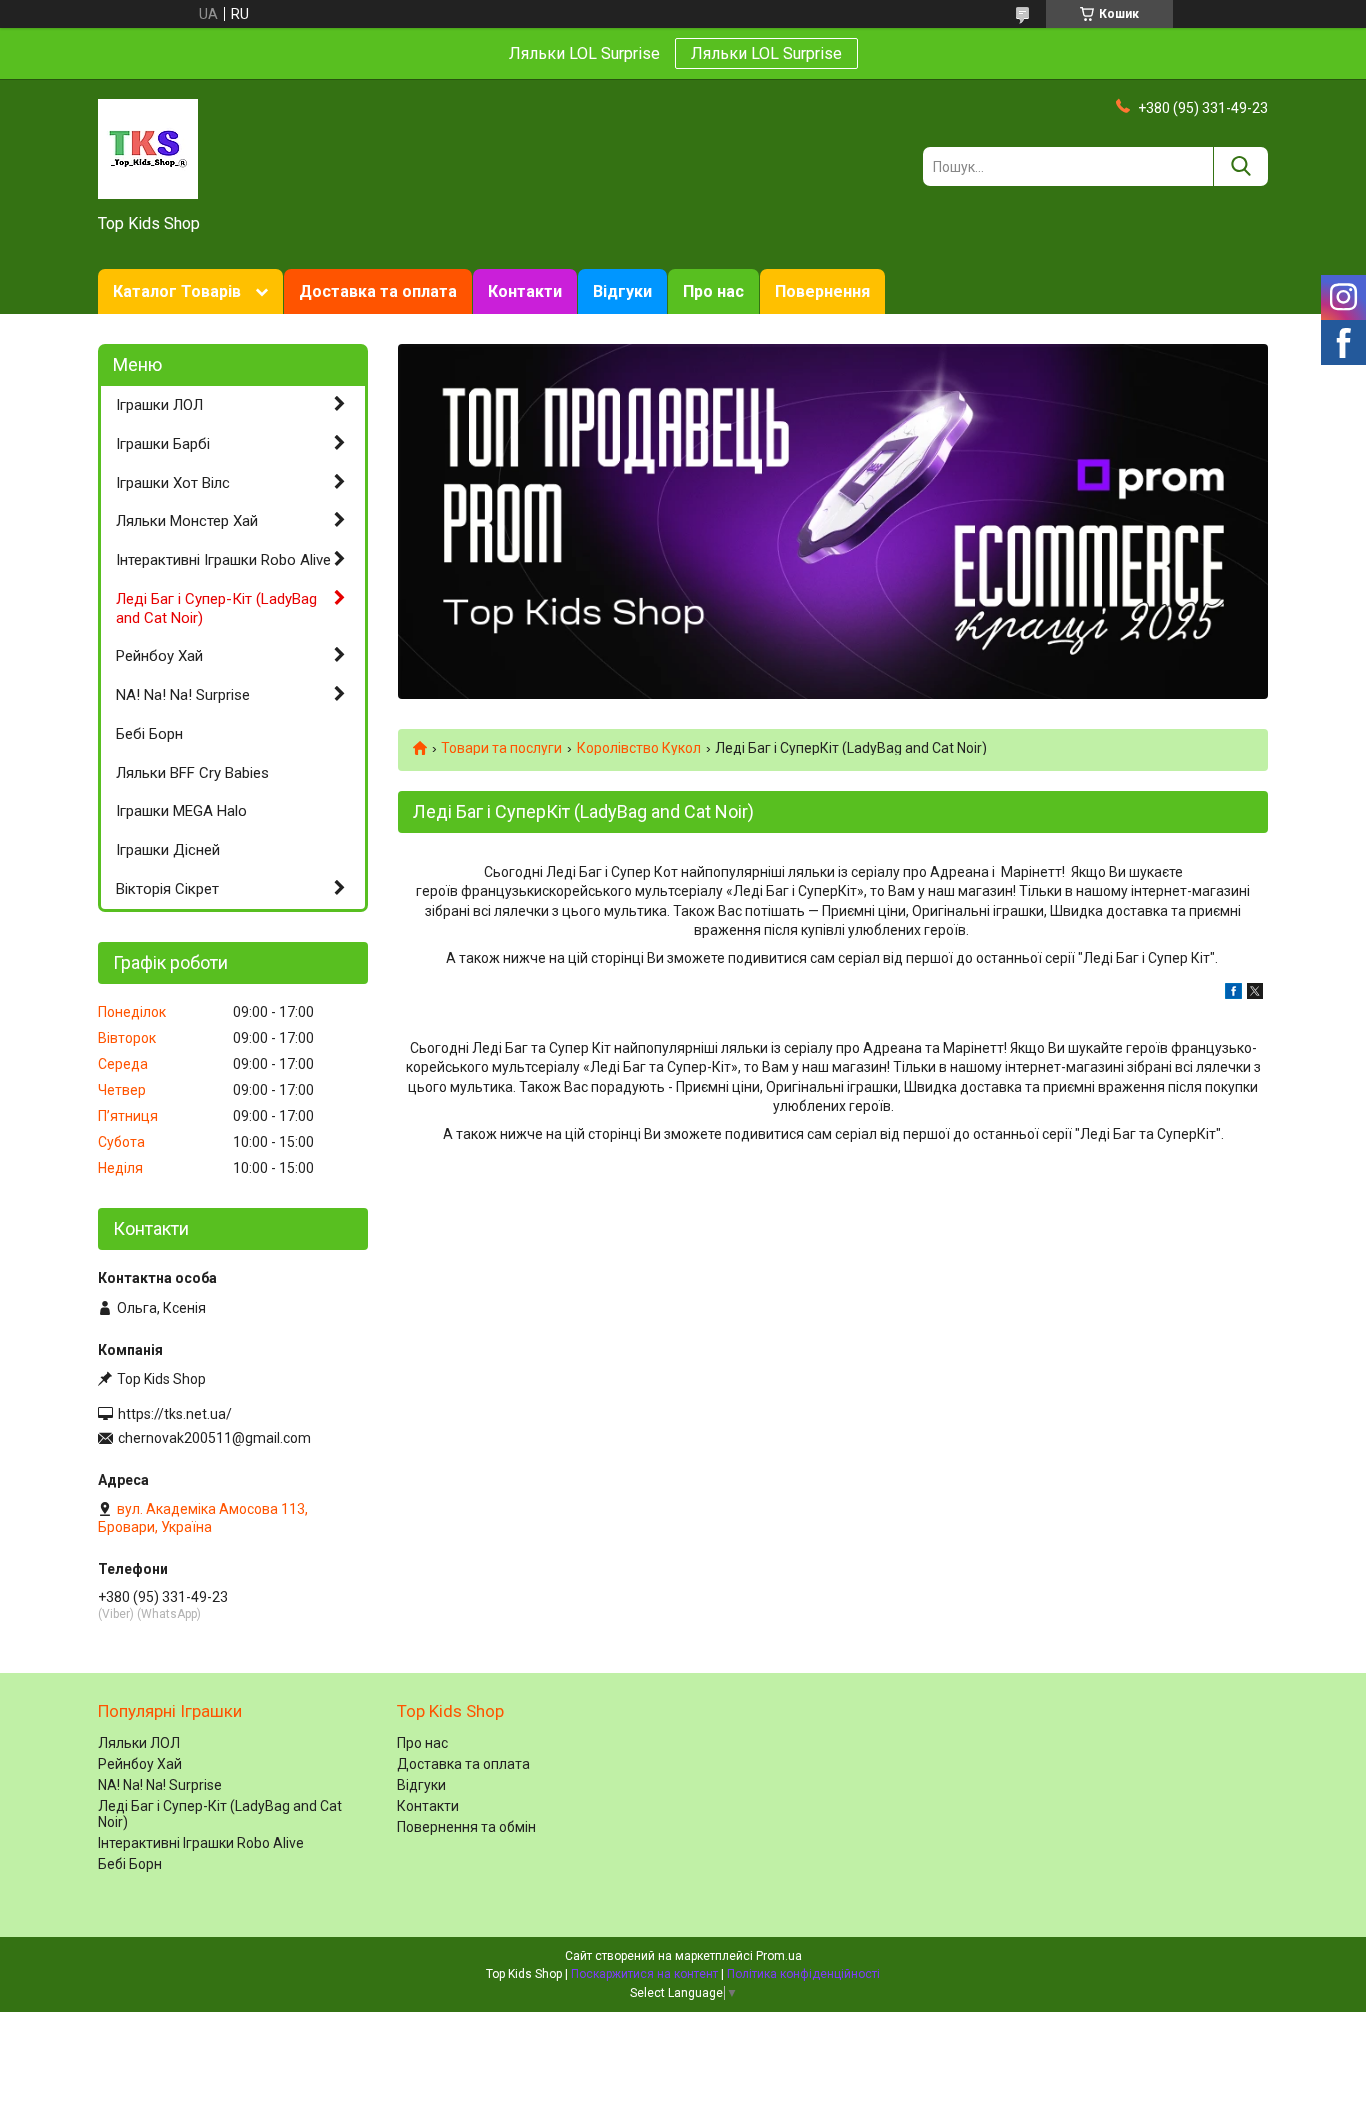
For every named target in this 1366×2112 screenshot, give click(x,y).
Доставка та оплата (378, 291)
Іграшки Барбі (163, 444)
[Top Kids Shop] (148, 148)
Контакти (525, 291)
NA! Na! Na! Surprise (183, 695)
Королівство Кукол (639, 748)
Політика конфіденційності (803, 1974)
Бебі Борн (149, 734)
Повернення (822, 291)
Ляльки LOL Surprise (766, 53)
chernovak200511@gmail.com (214, 1438)
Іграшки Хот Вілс (173, 483)
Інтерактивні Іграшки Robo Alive (223, 560)
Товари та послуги (501, 748)
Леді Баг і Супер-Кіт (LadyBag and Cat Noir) (216, 608)
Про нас (713, 291)
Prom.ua (779, 1956)
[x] (1255, 994)
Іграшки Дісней (168, 850)
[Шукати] (1240, 166)
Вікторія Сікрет (167, 889)
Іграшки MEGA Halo (181, 811)
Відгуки (622, 291)
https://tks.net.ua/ (175, 1414)
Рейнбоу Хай (159, 656)
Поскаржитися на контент (644, 1974)
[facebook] (1233, 994)
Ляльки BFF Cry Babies (192, 773)
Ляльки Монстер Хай (187, 521)
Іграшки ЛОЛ (159, 405)
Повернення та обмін (466, 1827)
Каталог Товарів (177, 291)
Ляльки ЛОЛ (139, 1743)
